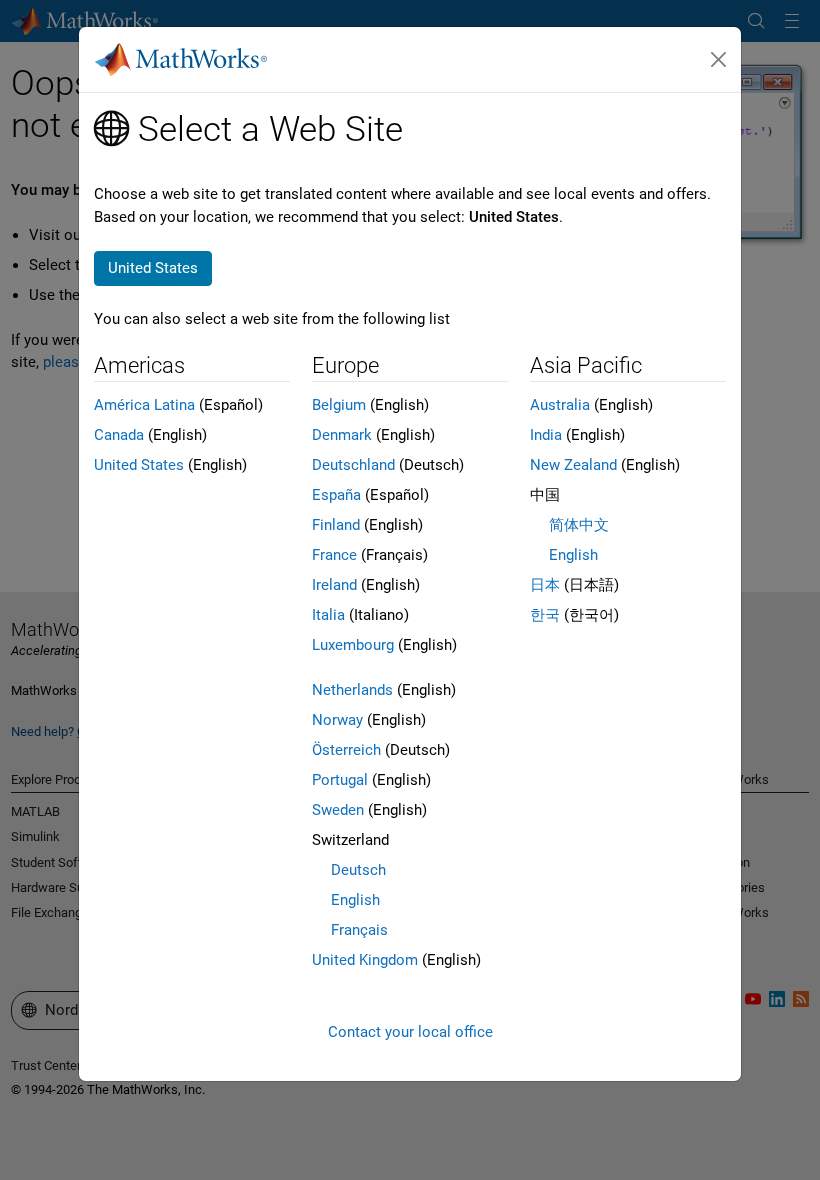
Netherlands (352, 690)
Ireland (334, 585)
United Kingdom (365, 960)
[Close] (719, 60)
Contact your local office (410, 1032)
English (355, 900)
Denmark (342, 435)
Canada (119, 435)
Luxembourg (353, 645)
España (336, 495)
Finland (336, 525)
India (546, 435)
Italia (328, 615)
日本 (545, 585)
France (334, 555)
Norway (337, 720)
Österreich (346, 750)
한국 (545, 615)
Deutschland (353, 465)
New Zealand (573, 465)
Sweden (338, 810)
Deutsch (358, 870)
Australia (560, 405)
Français (359, 930)
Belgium (339, 405)
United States (139, 465)
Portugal (340, 780)
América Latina (144, 405)
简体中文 (579, 525)
